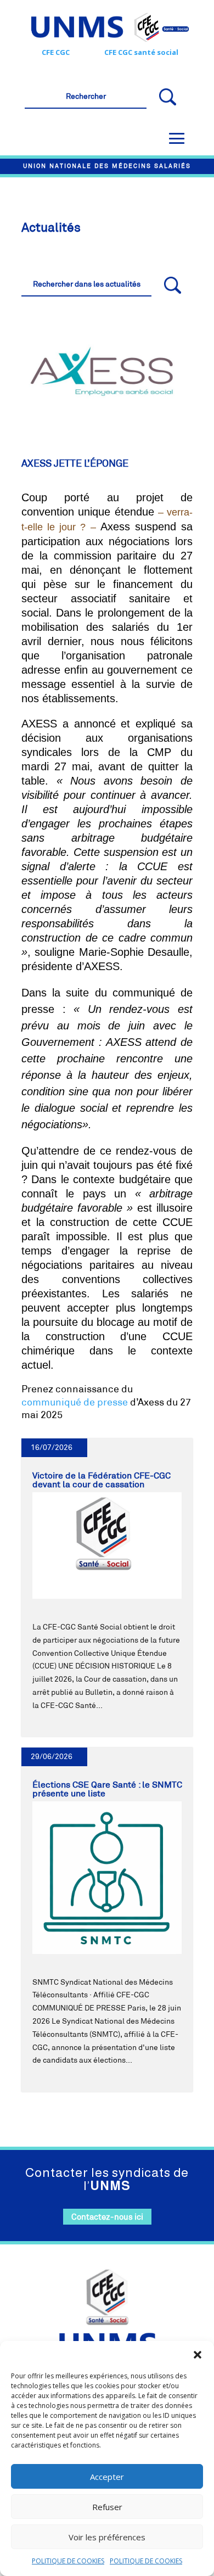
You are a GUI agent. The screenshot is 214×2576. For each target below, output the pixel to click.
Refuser (107, 2507)
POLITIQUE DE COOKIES (68, 2561)
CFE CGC (56, 52)
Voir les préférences (107, 2537)
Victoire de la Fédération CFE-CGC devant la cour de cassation (102, 1480)
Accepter (107, 2477)
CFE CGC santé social (141, 52)
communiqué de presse (75, 1402)
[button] (198, 2355)
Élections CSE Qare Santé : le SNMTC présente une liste (107, 1789)
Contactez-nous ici (107, 2217)
